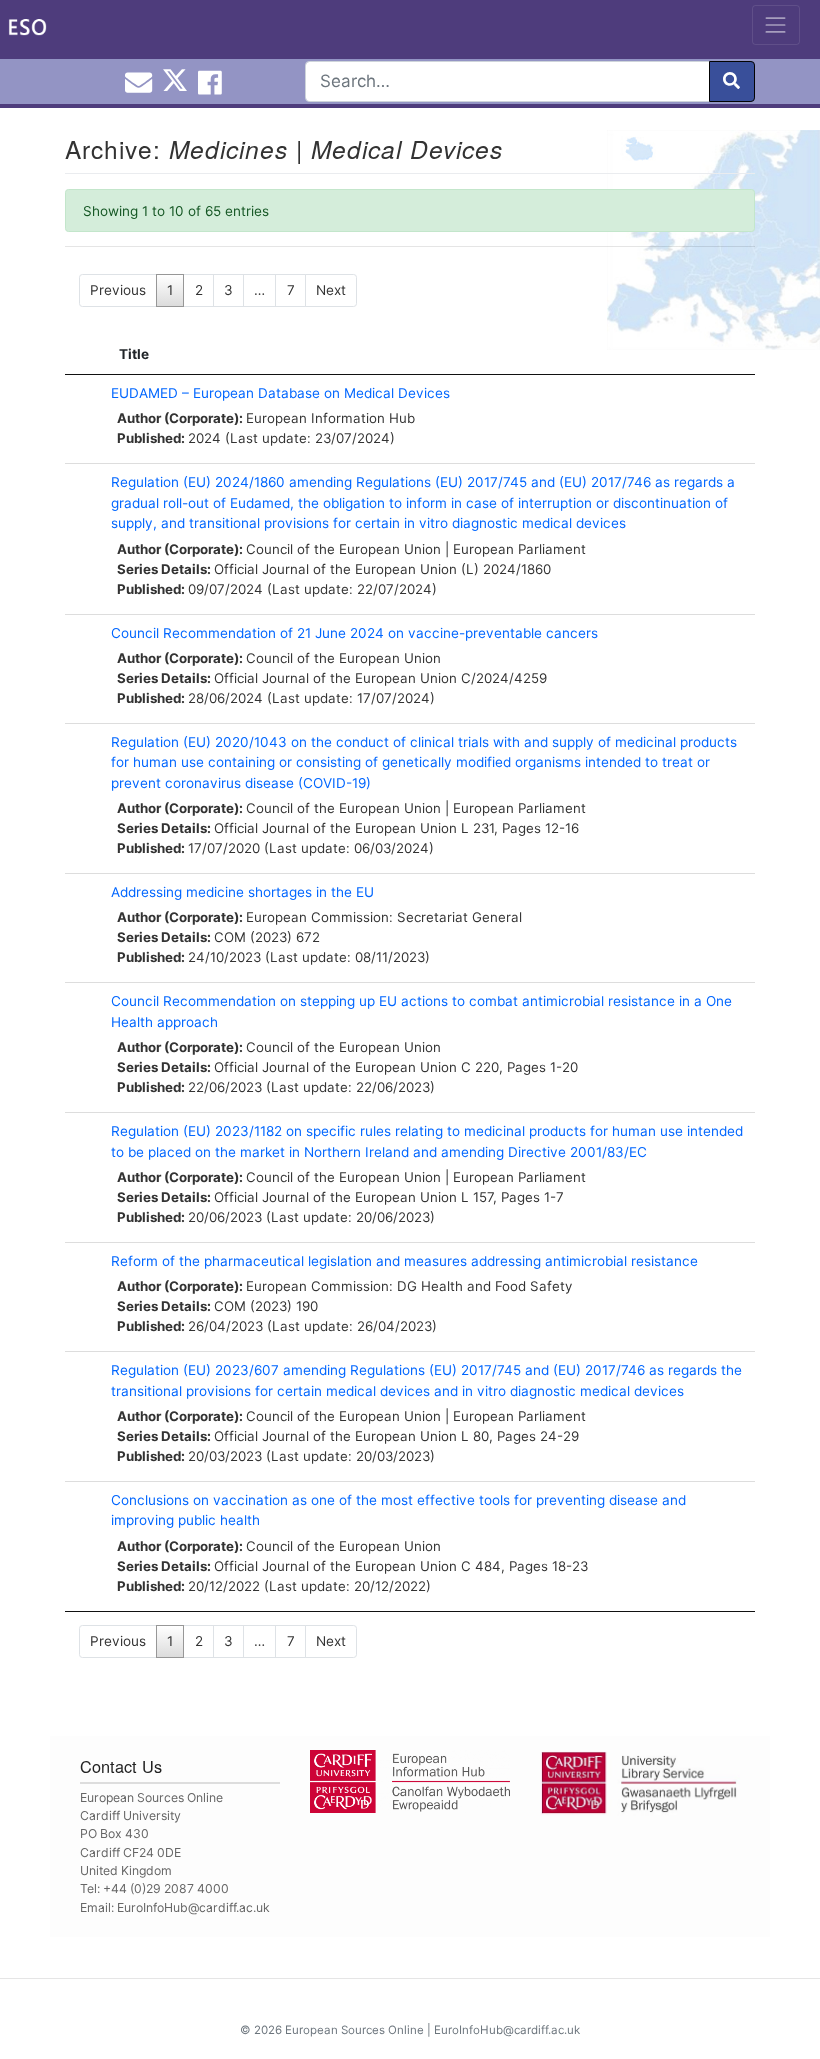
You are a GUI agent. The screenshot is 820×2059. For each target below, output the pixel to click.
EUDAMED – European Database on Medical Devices (280, 393)
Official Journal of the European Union (335, 569)
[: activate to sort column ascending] (83, 354)
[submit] (732, 81)
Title (134, 354)
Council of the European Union (343, 549)
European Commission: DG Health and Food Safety (409, 1286)
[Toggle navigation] (776, 25)
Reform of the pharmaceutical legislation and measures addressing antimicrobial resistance (404, 1261)
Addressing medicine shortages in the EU (242, 892)
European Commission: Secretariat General (384, 917)
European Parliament (519, 549)
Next (331, 290)
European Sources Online (354, 2030)
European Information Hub (330, 418)
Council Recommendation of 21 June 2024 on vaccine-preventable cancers (354, 633)
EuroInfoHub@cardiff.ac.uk (193, 1907)
